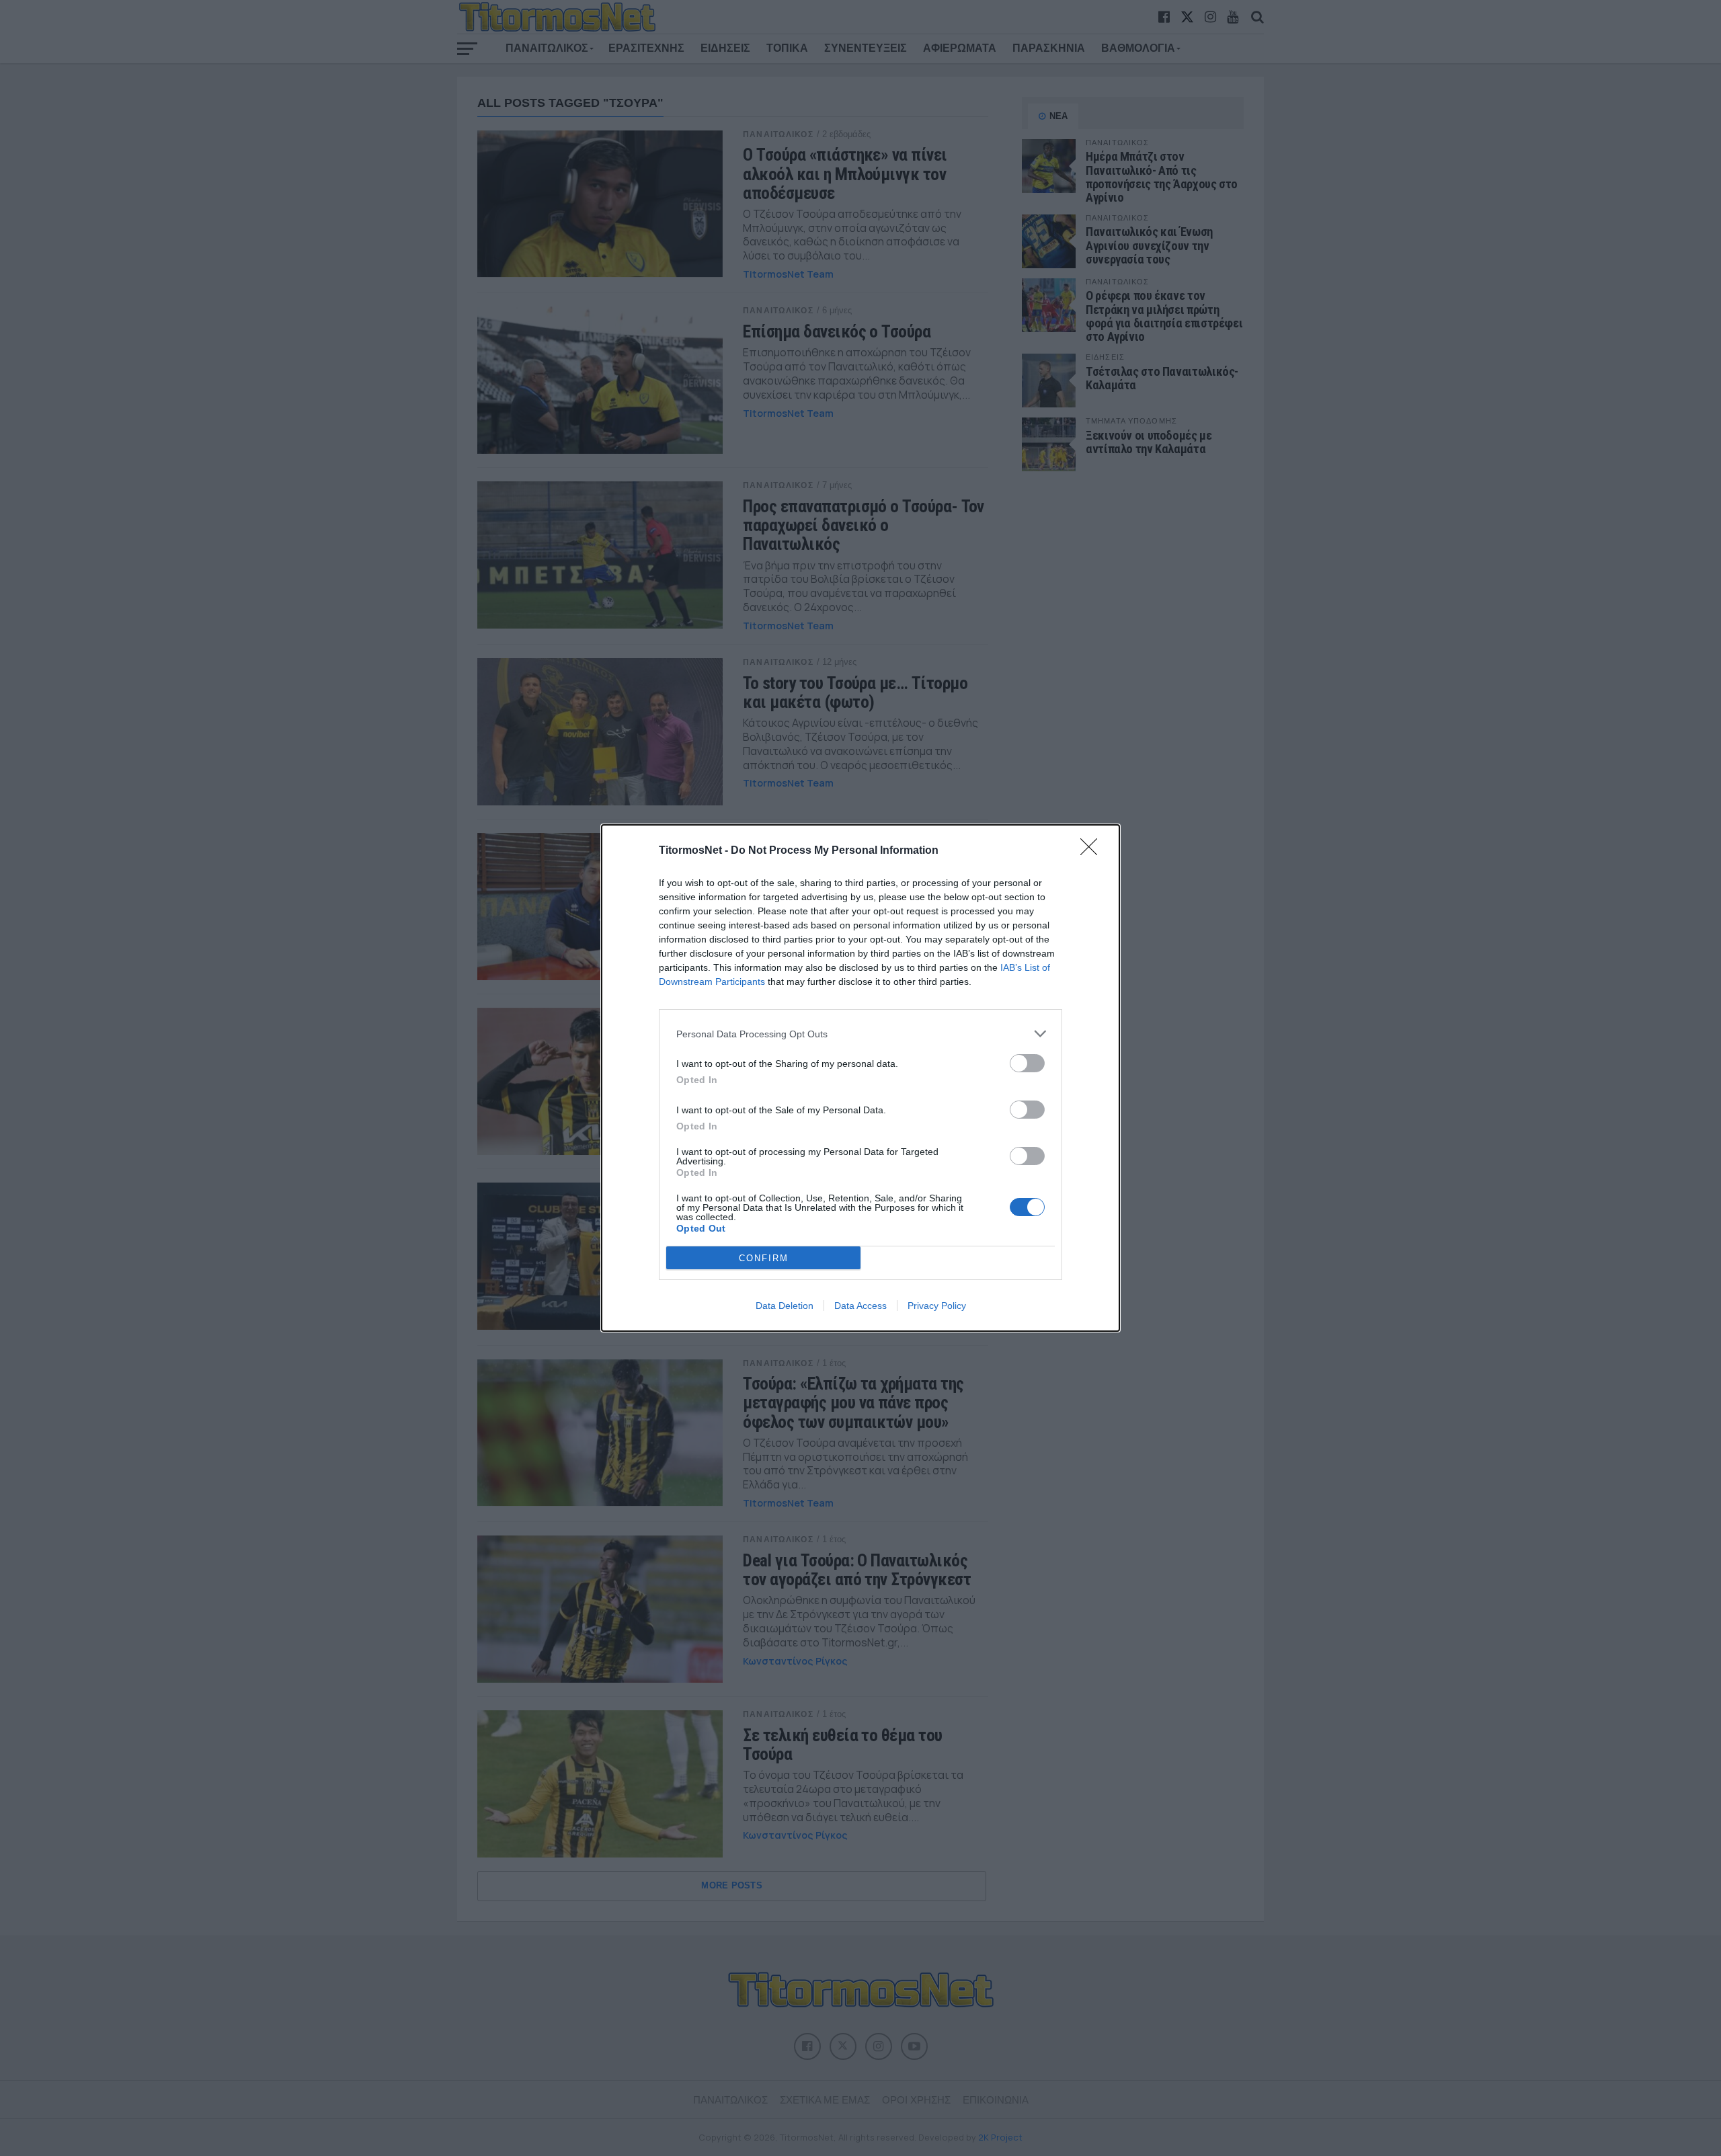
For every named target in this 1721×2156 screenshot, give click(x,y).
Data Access (860, 1306)
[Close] (1093, 851)
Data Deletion (785, 1306)
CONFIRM (764, 1258)
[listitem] (860, 1034)
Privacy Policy (937, 1306)
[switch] (1027, 1063)
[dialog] (860, 1078)
